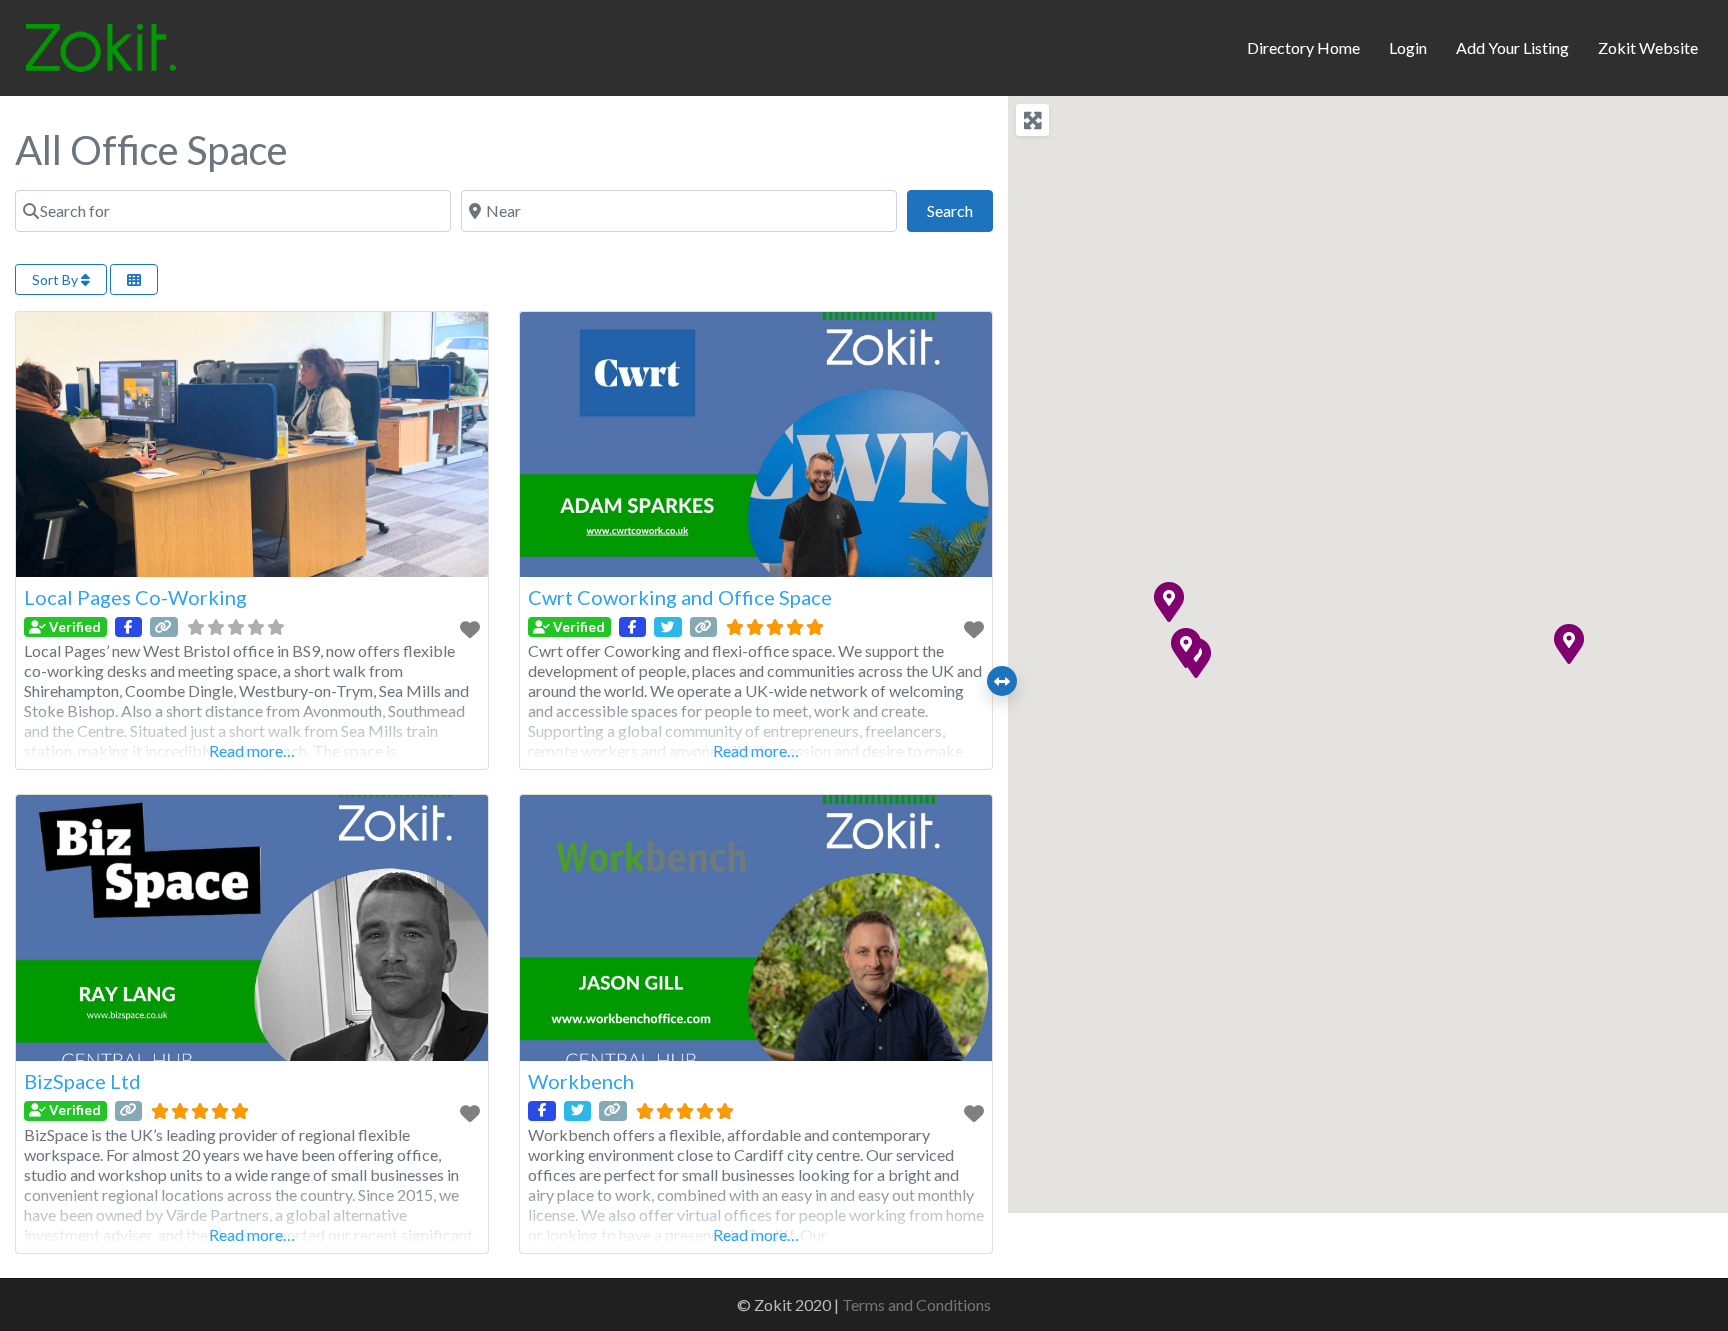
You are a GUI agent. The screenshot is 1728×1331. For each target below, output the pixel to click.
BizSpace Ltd (82, 1081)
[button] (1185, 647)
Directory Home (1303, 47)
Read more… (252, 750)
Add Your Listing (1512, 47)
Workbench (581, 1081)
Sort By (56, 279)
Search (960, 210)
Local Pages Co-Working (135, 597)
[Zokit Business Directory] (101, 45)
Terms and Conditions (916, 1304)
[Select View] (134, 279)
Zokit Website (1648, 47)
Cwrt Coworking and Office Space (680, 597)
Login (1408, 47)
